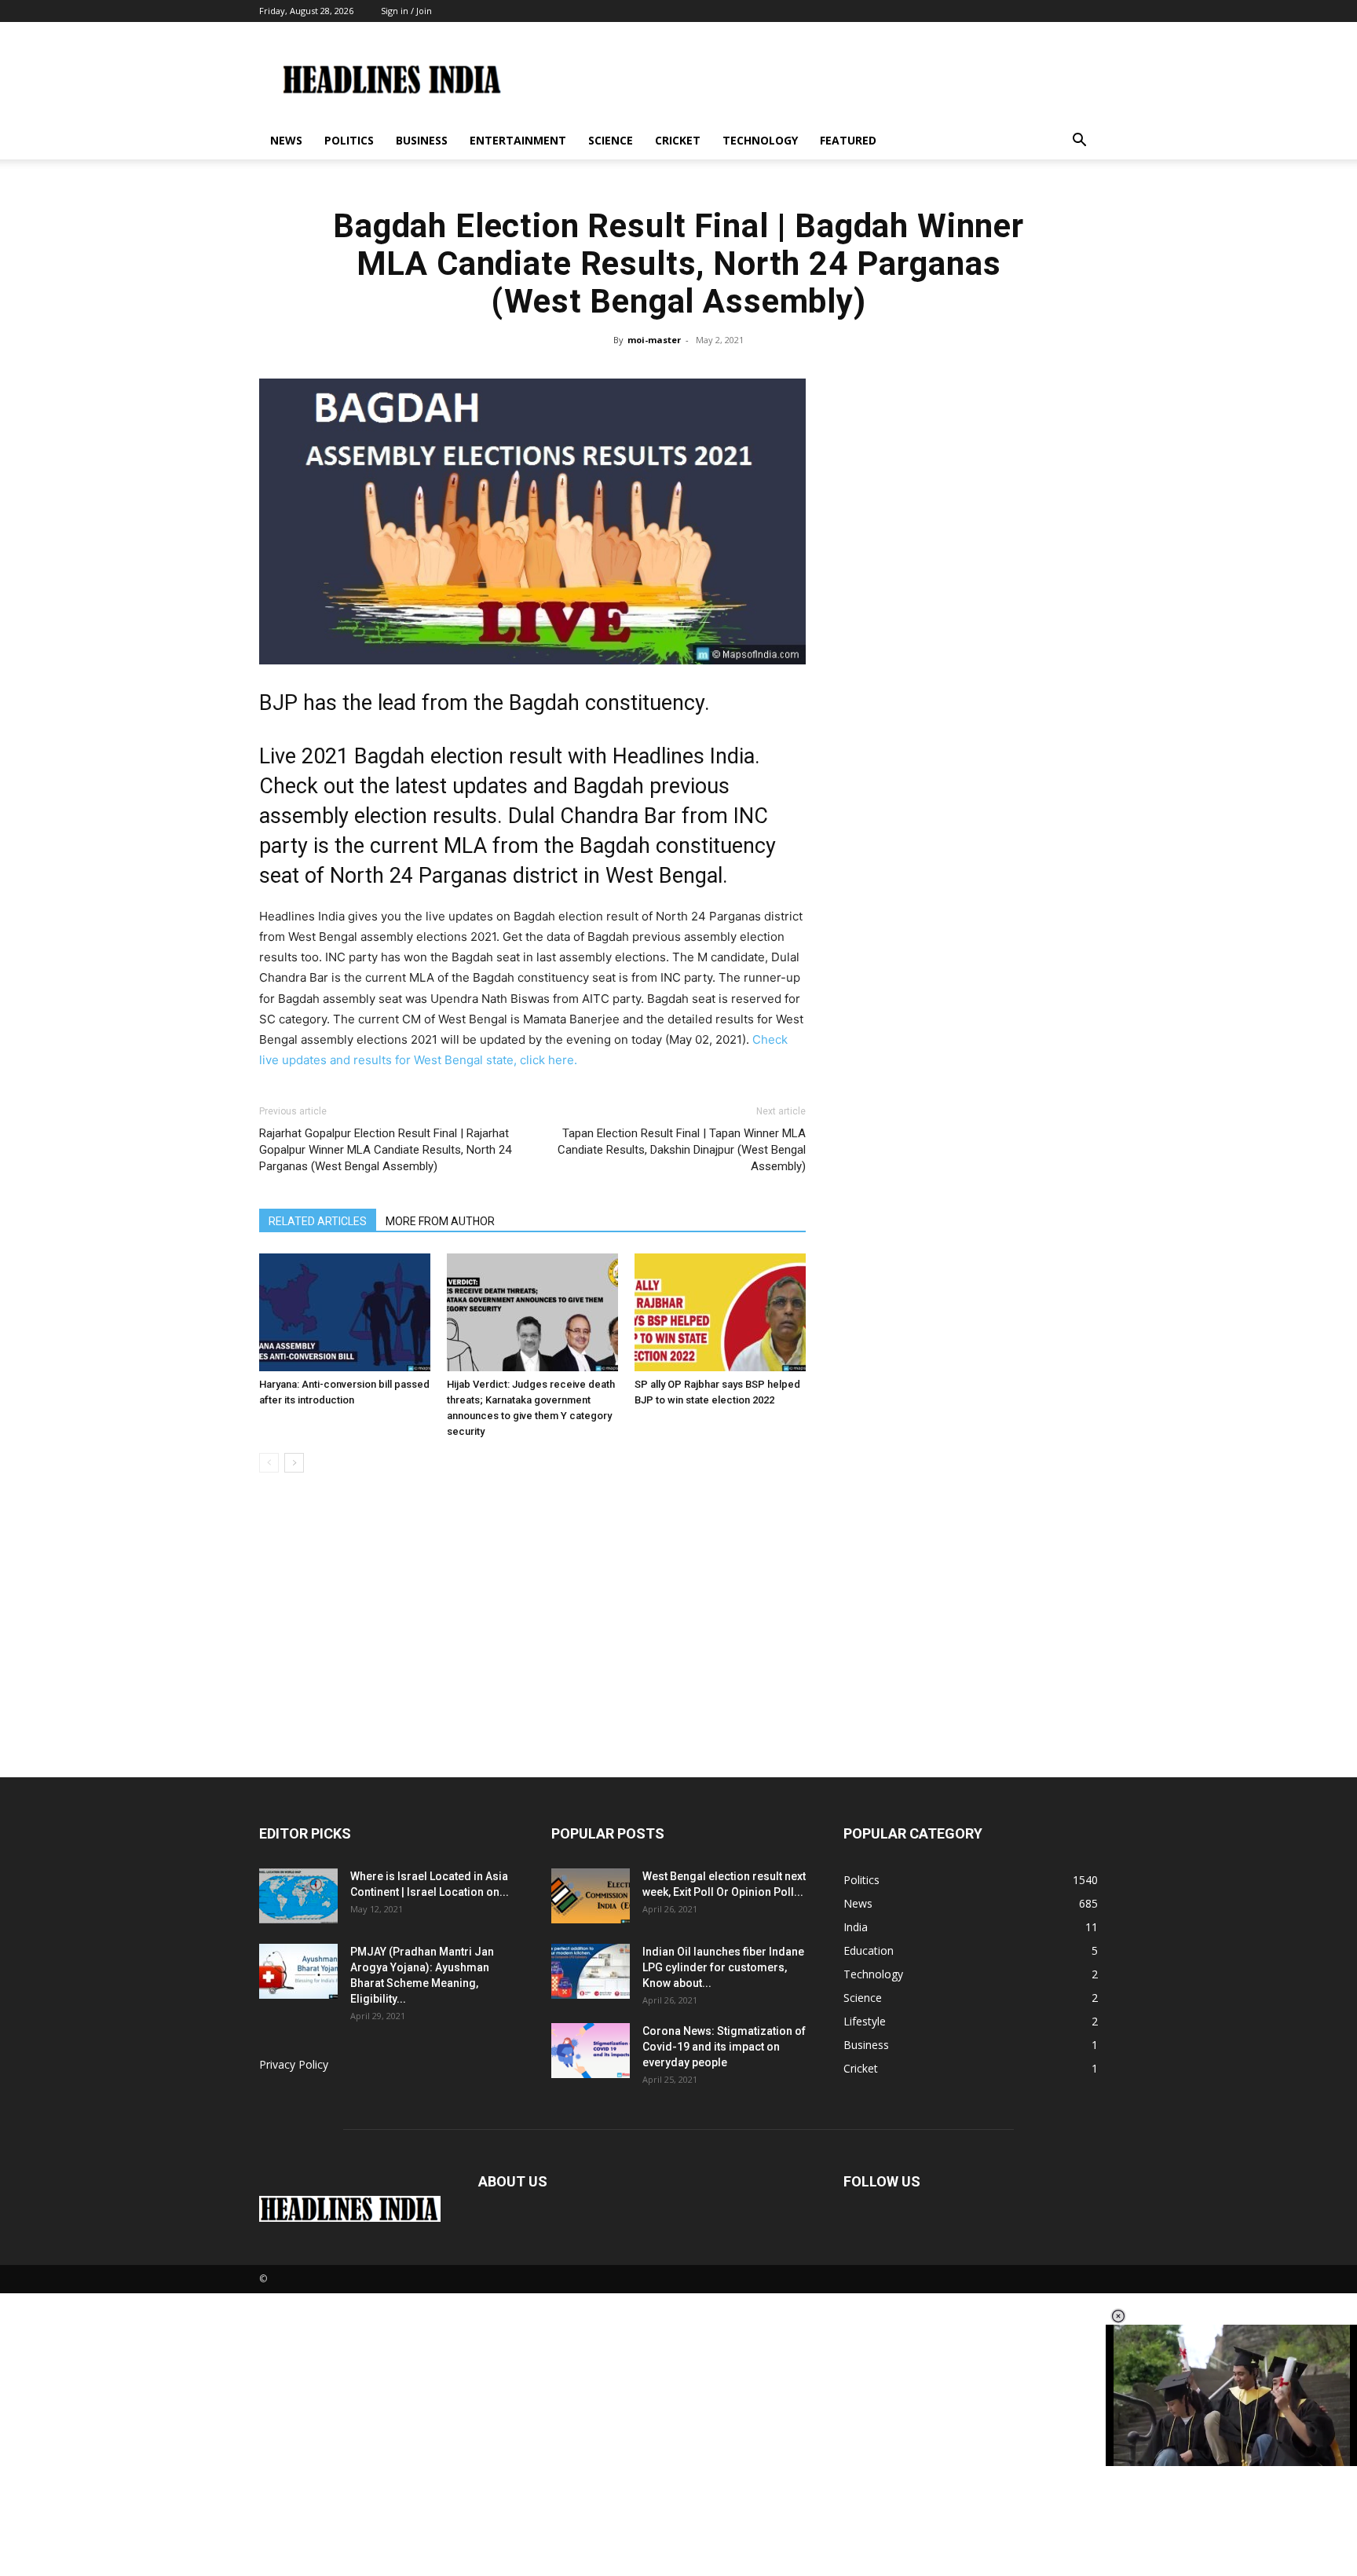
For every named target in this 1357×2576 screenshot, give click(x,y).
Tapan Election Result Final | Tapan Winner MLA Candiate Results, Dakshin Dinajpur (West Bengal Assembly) (682, 1150)
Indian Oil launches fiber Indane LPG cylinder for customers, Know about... (723, 1967)
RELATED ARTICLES (318, 1221)
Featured (848, 140)
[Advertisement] (678, 1659)
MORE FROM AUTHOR (440, 1221)
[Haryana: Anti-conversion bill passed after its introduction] (345, 1312)
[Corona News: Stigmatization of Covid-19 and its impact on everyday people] (591, 2051)
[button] (1079, 142)
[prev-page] (269, 1463)
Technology (760, 140)
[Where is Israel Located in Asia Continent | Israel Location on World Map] (298, 1896)
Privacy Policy (294, 2064)
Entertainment (518, 140)
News (286, 140)
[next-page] (294, 1463)
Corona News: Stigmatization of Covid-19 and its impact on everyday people (724, 2047)
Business (422, 140)
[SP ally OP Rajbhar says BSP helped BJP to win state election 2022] (720, 1312)
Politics (349, 140)
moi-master (654, 340)
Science (611, 140)
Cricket (678, 140)
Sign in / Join (406, 11)
